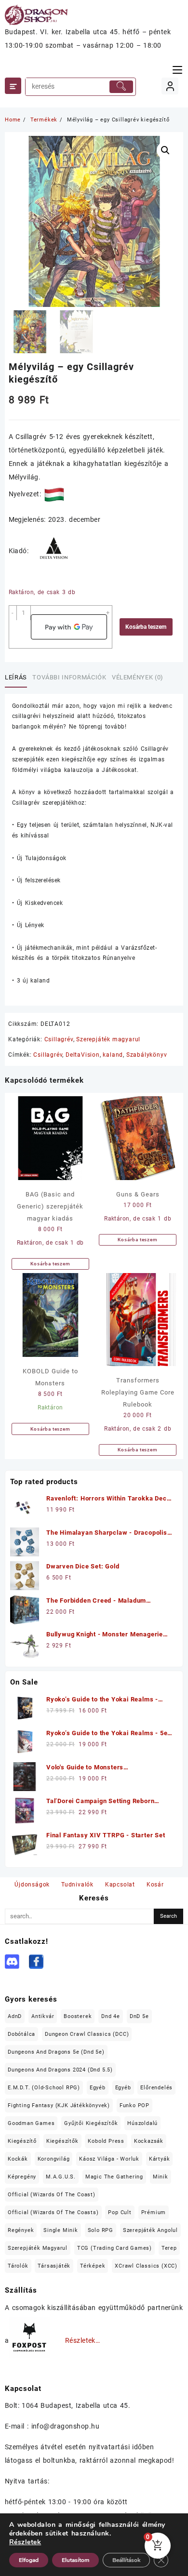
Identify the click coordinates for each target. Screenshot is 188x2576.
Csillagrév (59, 1039)
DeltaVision (83, 1055)
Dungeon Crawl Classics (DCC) (87, 2034)
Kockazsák (149, 2141)
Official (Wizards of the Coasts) (53, 2212)
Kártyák (160, 2159)
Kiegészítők (62, 2141)
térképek (93, 2266)
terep (169, 2248)
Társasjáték (54, 2266)
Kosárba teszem (146, 627)
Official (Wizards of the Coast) (52, 2195)
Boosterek (78, 2016)
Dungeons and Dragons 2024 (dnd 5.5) (60, 2070)
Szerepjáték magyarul (108, 1039)
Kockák (18, 2159)
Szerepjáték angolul (150, 2230)
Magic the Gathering (114, 2177)
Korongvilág (54, 2159)
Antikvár (43, 2016)
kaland (113, 1055)
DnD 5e (139, 2016)
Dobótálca (21, 2034)
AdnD (15, 2016)
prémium (154, 2212)
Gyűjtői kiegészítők (91, 2123)
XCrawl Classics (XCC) (146, 2266)
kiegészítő (22, 2141)
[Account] (170, 86)
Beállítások (126, 2560)
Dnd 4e (111, 2016)
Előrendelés (156, 2088)
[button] (165, 150)
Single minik (61, 2230)
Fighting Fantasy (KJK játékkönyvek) (59, 2105)
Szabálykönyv (147, 1055)
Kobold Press (106, 2141)
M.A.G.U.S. (61, 2177)
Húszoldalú (142, 2123)
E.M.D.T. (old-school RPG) (44, 2088)
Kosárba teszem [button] (50, 1264)
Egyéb (98, 2088)
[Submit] (121, 87)
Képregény (22, 2177)
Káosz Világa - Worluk (109, 2159)
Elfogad (29, 2560)
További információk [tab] (69, 677)
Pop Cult (120, 2212)
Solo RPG (101, 2230)
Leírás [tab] (16, 677)
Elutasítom (75, 2560)
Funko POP (134, 2105)
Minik (161, 2177)
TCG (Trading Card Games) (114, 2248)
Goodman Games (31, 2123)
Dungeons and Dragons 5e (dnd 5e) (56, 2052)
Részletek (25, 2542)
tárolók (18, 2266)
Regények (21, 2230)
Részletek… (83, 2340)
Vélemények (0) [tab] (138, 677)
